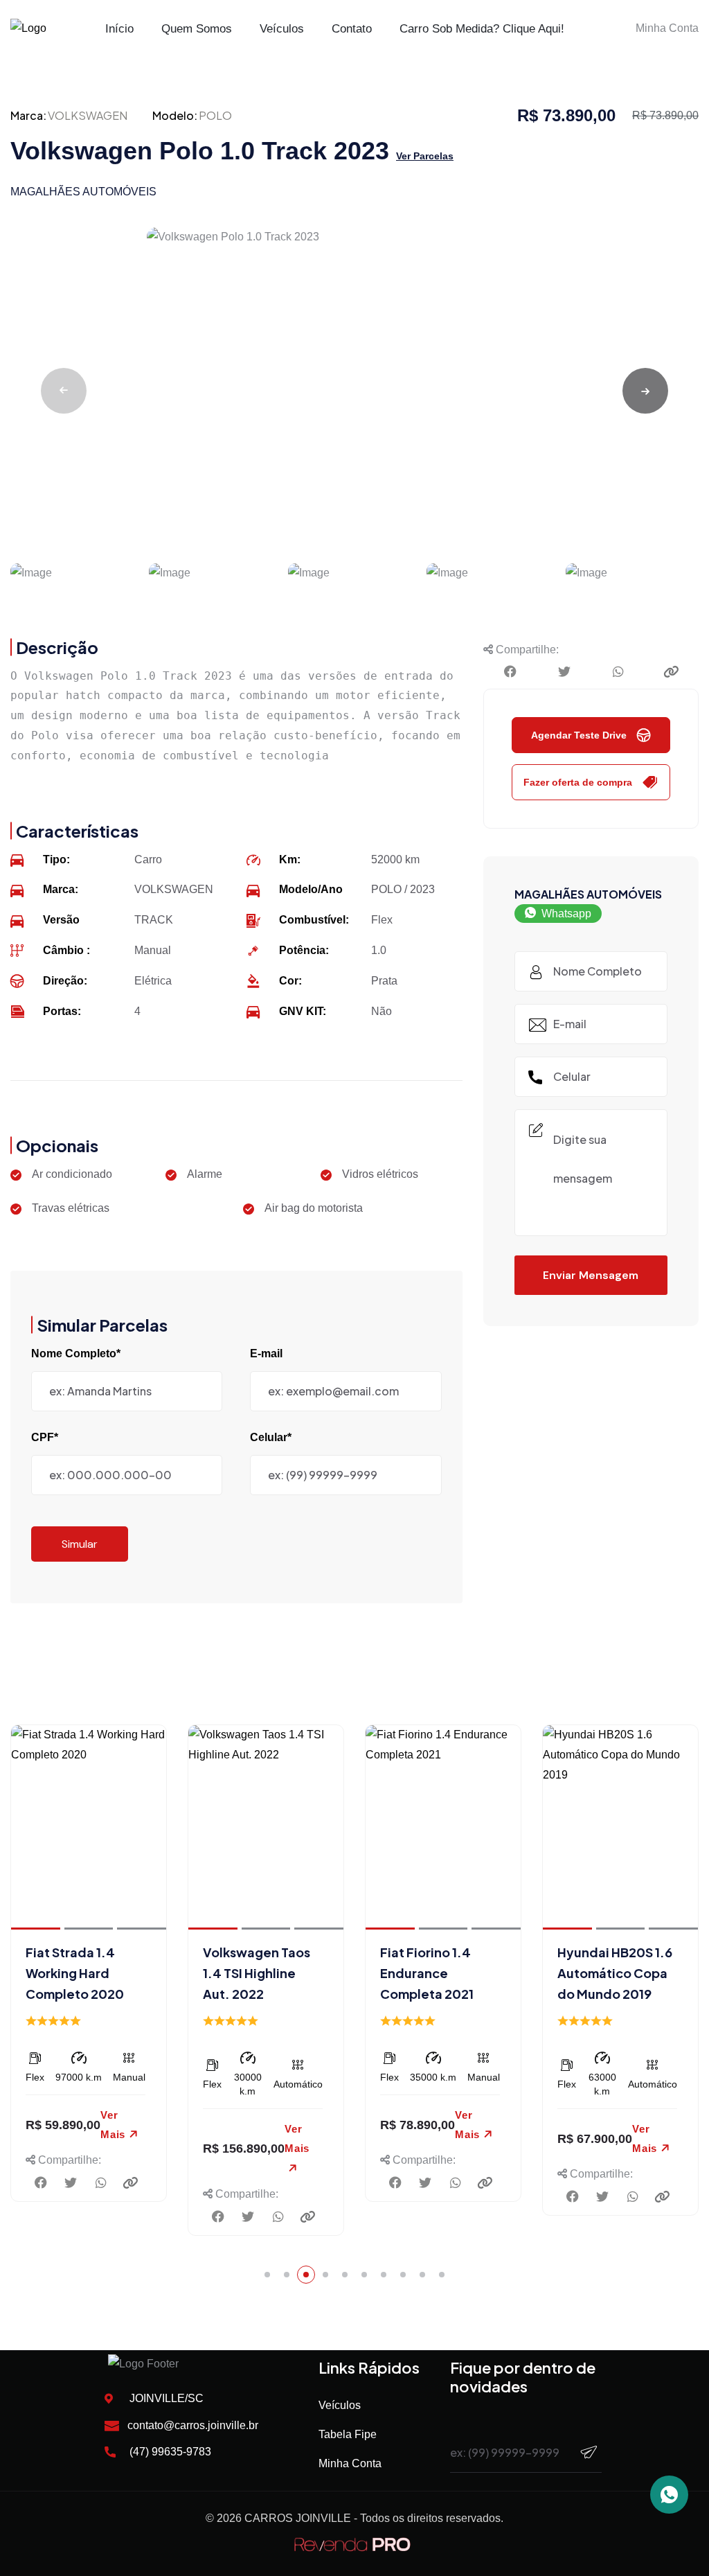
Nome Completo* (76, 1353)
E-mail (266, 1353)
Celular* (271, 1437)
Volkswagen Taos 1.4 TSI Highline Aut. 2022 (257, 1973)
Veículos (282, 29)
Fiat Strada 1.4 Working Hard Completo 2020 (75, 1973)
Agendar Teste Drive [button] (579, 735)
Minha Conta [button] (667, 28)
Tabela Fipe (348, 2434)
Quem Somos (197, 29)
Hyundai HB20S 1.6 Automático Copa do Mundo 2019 (615, 1973)
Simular (80, 1544)
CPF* (45, 1437)
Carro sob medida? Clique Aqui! (482, 29)
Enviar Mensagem (591, 1275)
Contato (352, 29)
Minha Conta (350, 2463)
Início (119, 29)
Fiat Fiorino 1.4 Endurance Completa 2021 (427, 1973)
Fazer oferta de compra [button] (578, 782)
